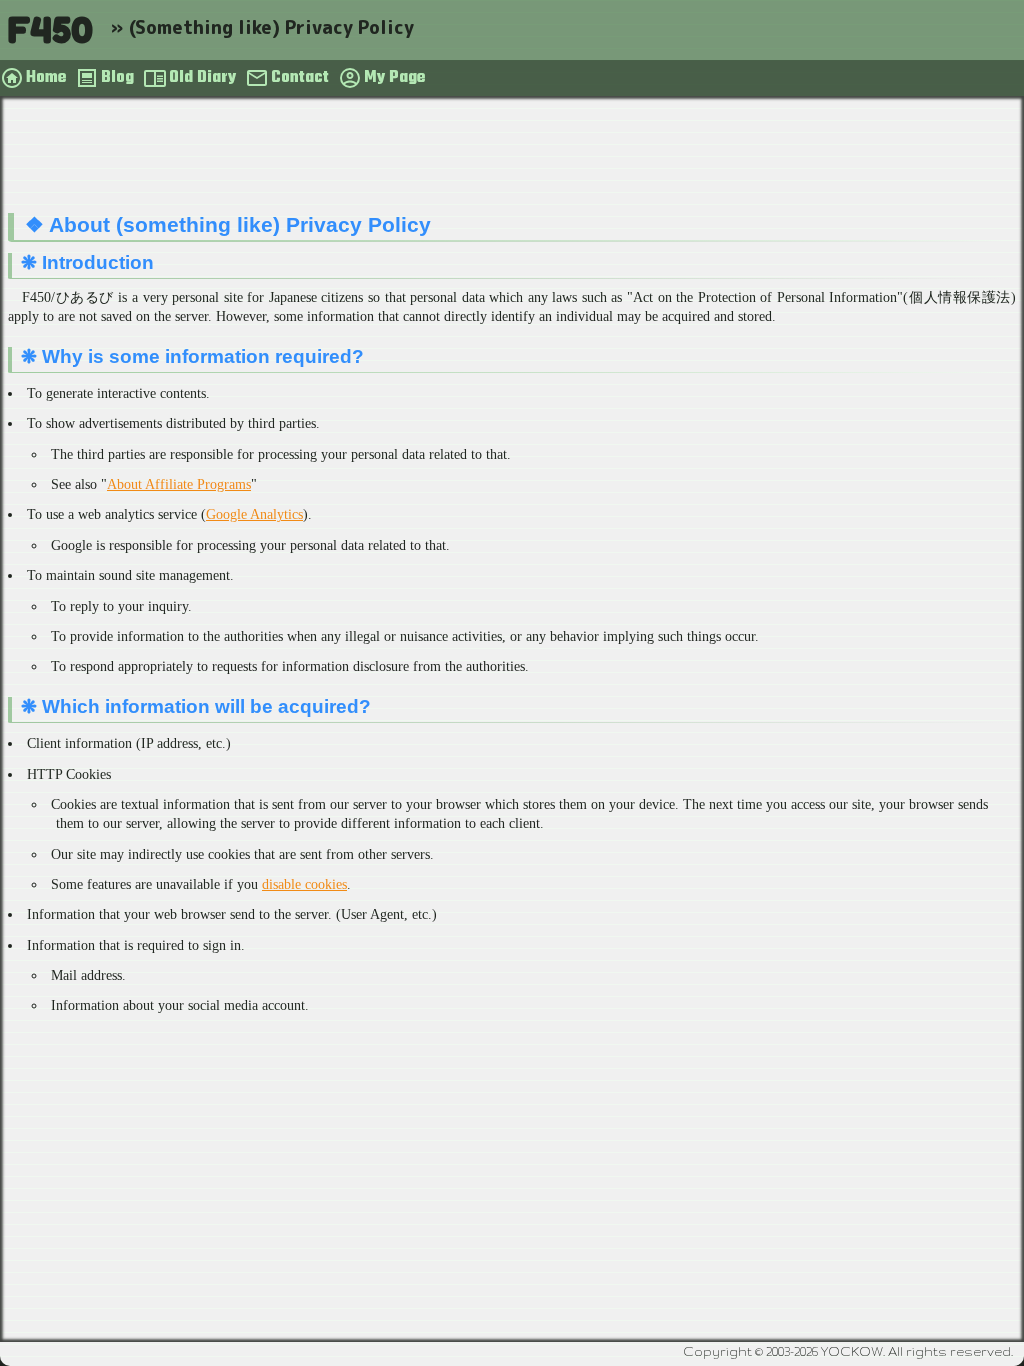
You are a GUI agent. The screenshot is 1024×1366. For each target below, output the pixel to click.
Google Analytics (254, 514)
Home (46, 78)
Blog (117, 78)
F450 (50, 29)
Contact (300, 78)
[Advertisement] (512, 159)
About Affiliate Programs (179, 484)
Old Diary (202, 78)
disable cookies (304, 884)
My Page (394, 78)
